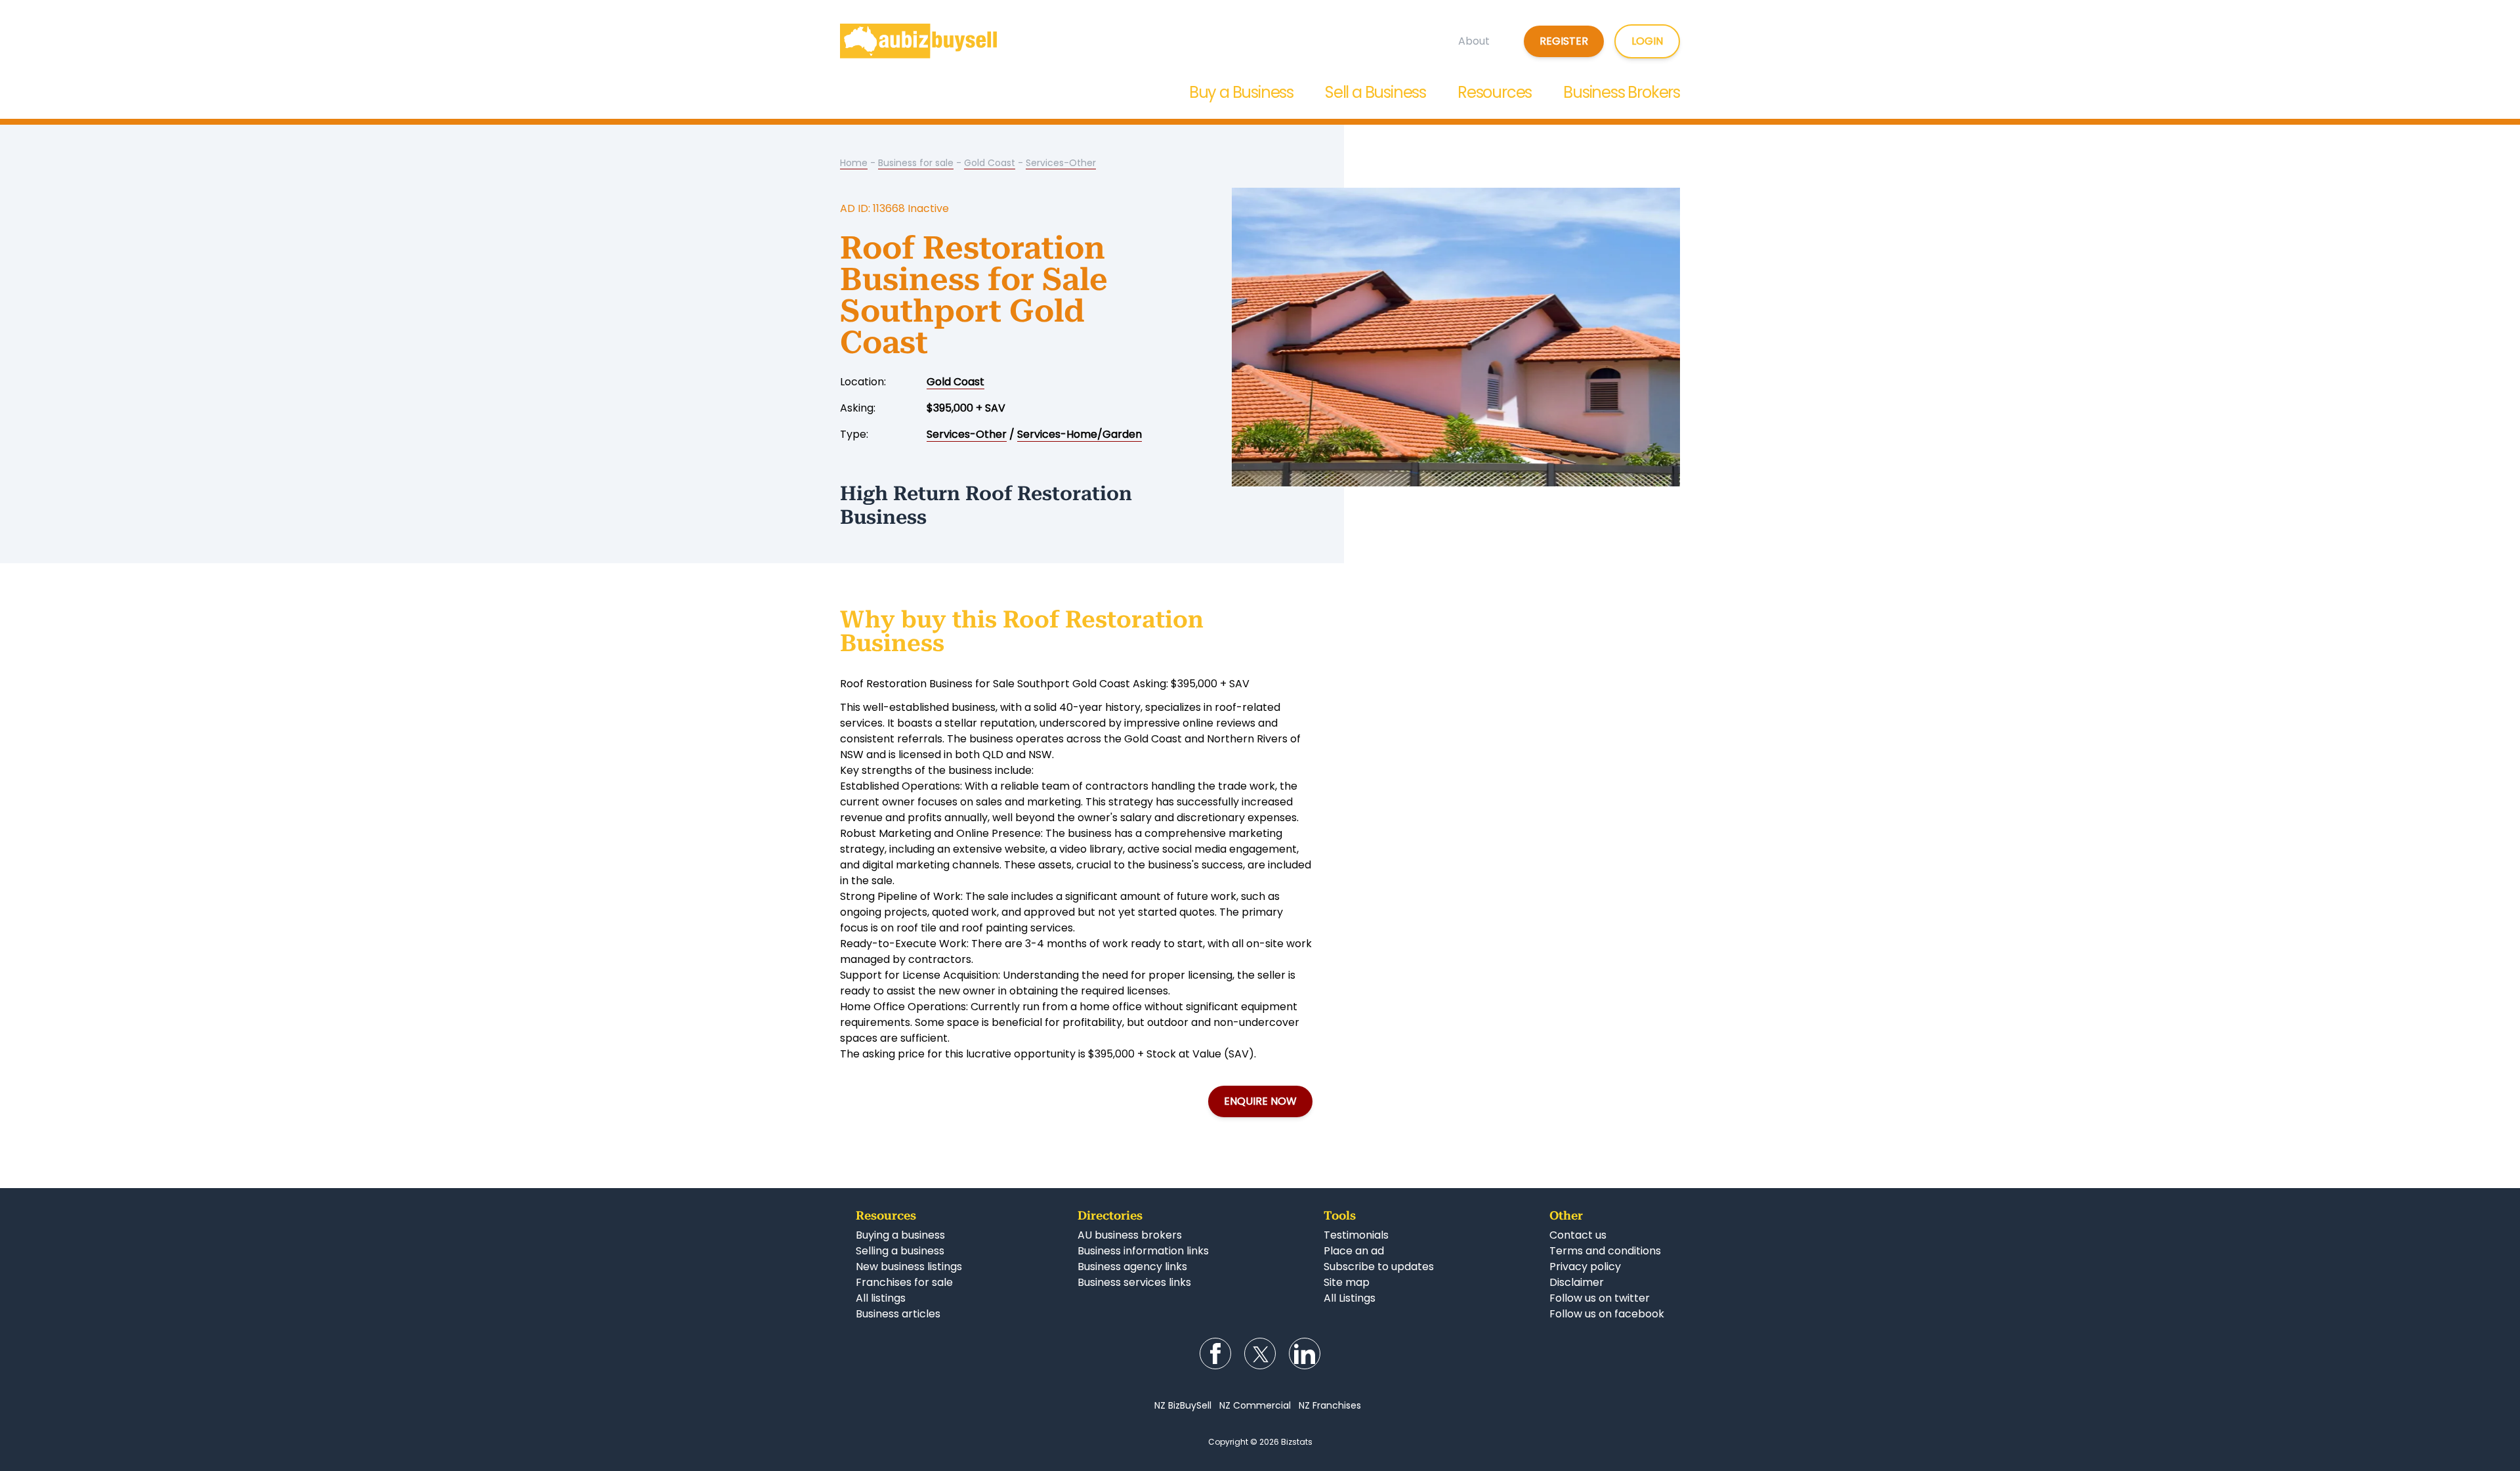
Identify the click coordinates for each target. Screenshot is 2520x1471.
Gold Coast (990, 163)
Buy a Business (1241, 92)
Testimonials (1356, 1235)
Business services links (1134, 1282)
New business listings (909, 1267)
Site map (1347, 1282)
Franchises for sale (904, 1282)
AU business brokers (1130, 1235)
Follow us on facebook (1607, 1314)
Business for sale (916, 163)
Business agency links (1132, 1267)
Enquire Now (1260, 1101)
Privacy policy (1585, 1267)
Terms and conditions (1605, 1251)
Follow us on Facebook (1215, 1354)
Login (1647, 41)
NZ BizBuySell (1183, 1405)
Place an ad (1354, 1251)
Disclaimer (1577, 1282)
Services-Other (1061, 163)
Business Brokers (1622, 92)
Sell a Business (1375, 92)
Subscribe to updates (1379, 1267)
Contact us (1578, 1235)
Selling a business (900, 1251)
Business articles (898, 1314)
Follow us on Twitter (1260, 1354)
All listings (881, 1298)
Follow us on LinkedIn (1305, 1354)
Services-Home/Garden (1080, 434)
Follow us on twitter (1600, 1298)
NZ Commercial (1255, 1405)
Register (1564, 41)
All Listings (1350, 1298)
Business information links (1143, 1251)
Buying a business (900, 1235)
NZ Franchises (1330, 1405)
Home (854, 163)
